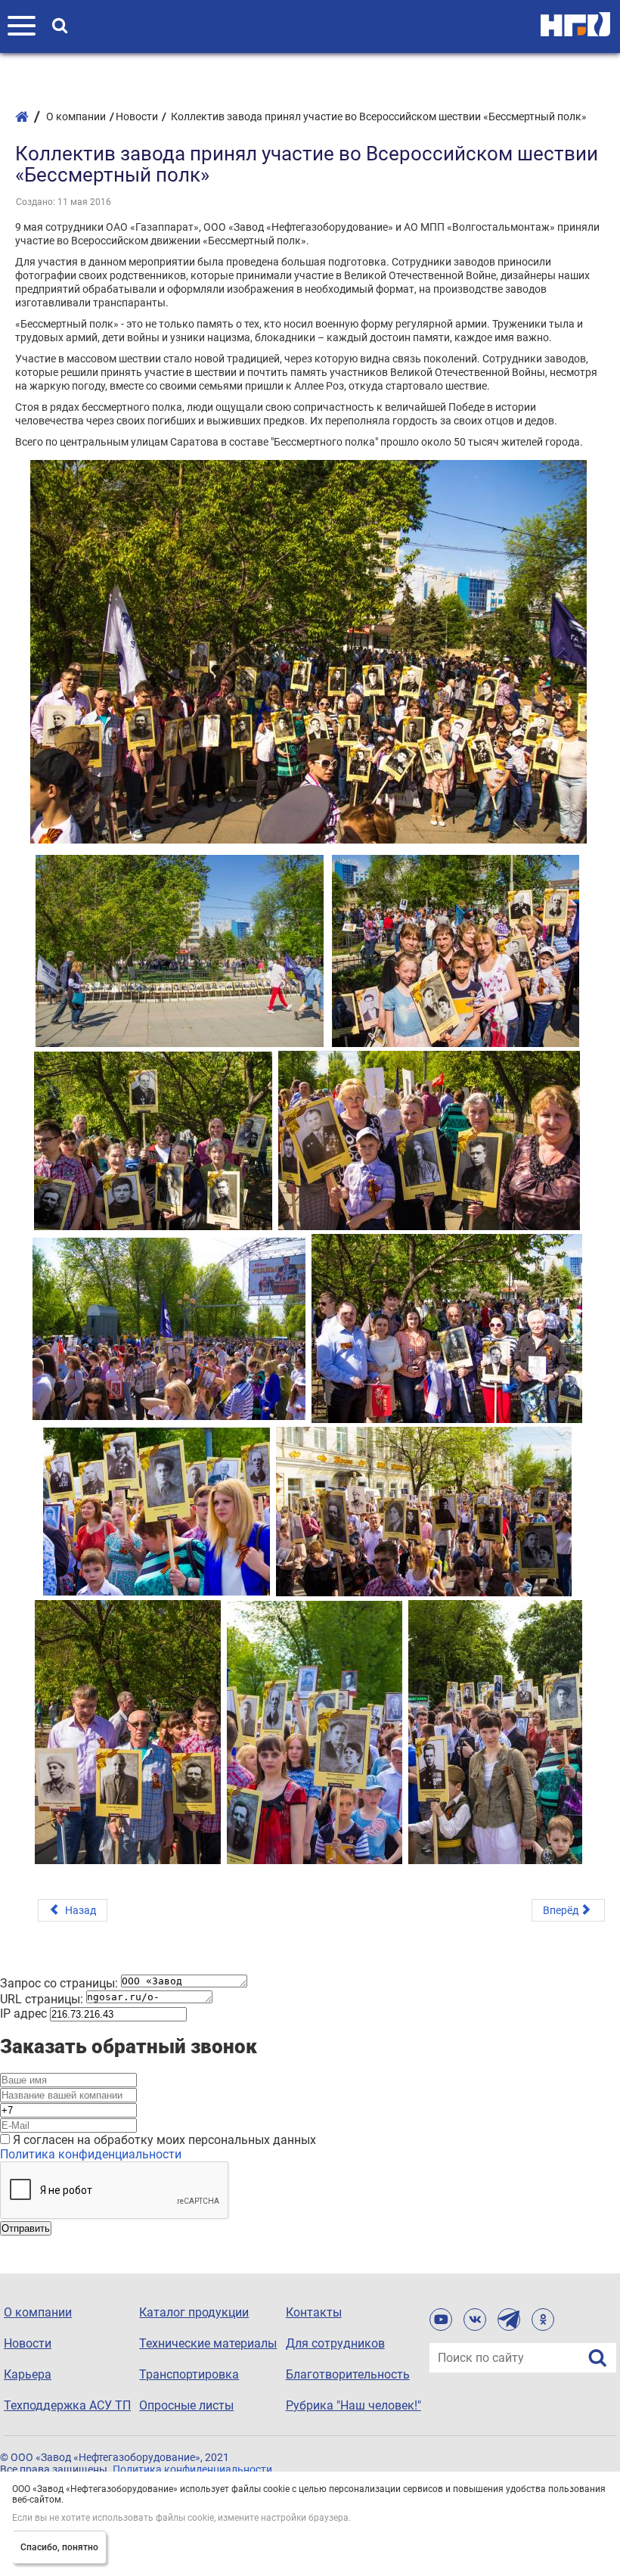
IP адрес (23, 2014)
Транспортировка (189, 2374)
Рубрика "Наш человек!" (353, 2405)
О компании (38, 2312)
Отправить (26, 2228)
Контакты (314, 2312)
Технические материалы (208, 2343)
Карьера (28, 2374)
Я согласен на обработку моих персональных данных (164, 2140)
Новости (28, 2343)
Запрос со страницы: (59, 1983)
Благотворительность (348, 2374)
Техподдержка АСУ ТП (67, 2405)
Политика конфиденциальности (91, 2154)
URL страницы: (42, 1999)
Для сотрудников (335, 2343)
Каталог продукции (194, 2312)
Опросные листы (186, 2405)
